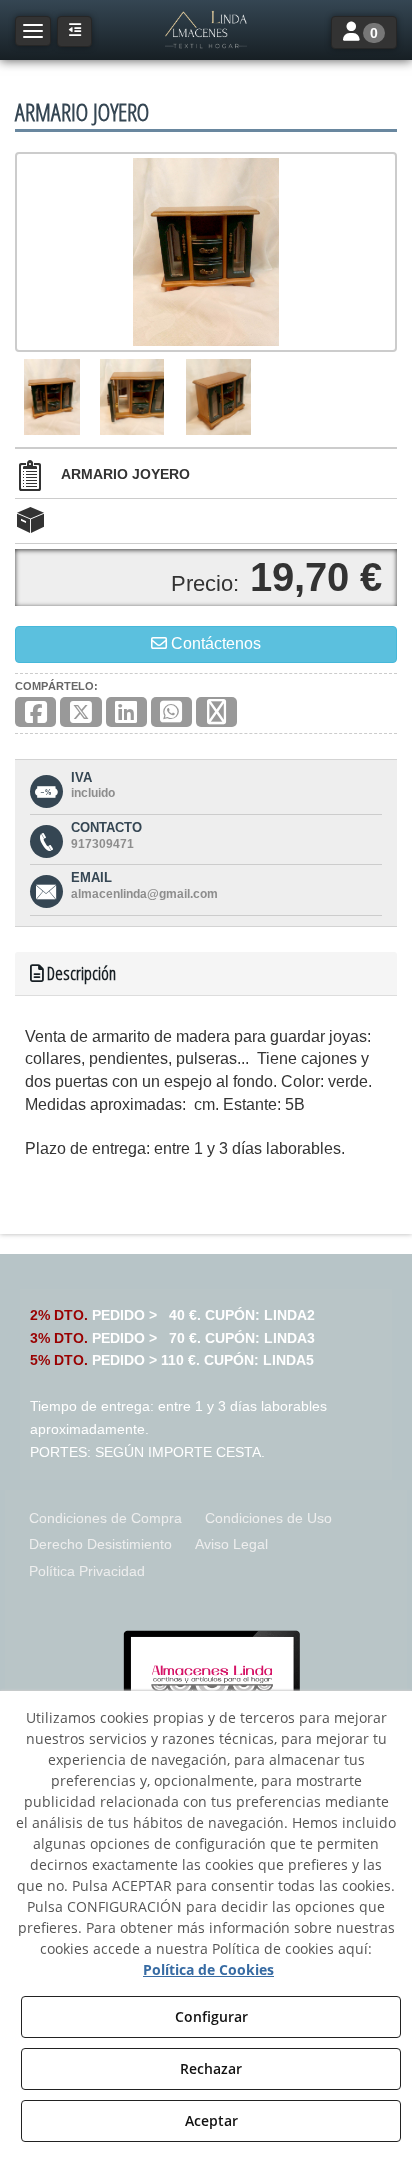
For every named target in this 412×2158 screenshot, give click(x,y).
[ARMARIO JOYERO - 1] (52, 397)
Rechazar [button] (211, 2068)
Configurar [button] (211, 2016)
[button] (206, 30)
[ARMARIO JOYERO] (206, 252)
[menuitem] (105, 1518)
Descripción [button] (80, 973)
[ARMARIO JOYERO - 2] (131, 397)
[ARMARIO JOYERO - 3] (218, 397)
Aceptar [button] (211, 2120)
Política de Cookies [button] (208, 1969)
